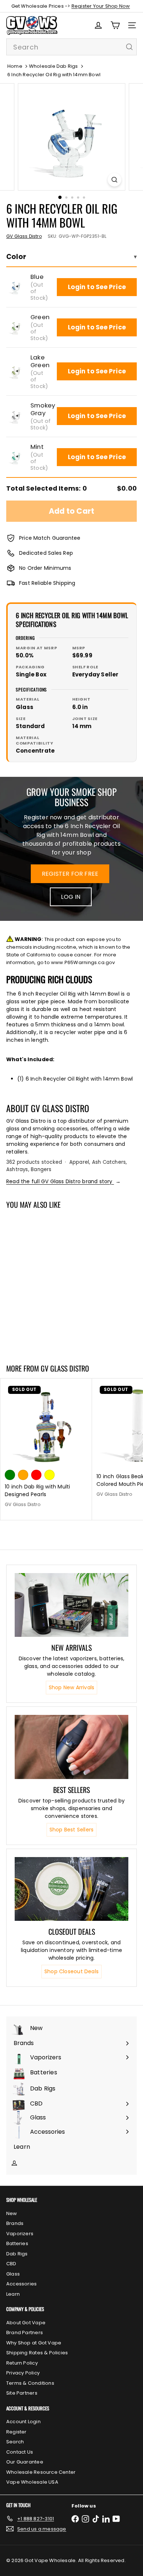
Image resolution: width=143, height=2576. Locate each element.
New (12, 2213)
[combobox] (71, 47)
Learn (13, 2294)
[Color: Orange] (23, 1475)
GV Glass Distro (65, 1368)
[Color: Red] (36, 1475)
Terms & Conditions (30, 2383)
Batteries (17, 2243)
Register (16, 2432)
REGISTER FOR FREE (70, 874)
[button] (16, 287)
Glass (13, 2274)
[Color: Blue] (10, 1311)
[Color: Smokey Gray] (49, 1311)
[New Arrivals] (71, 1605)
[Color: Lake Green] (36, 1311)
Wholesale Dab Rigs (54, 66)
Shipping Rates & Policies (37, 2353)
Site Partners (22, 2393)
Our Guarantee (25, 2462)
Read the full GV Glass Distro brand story (63, 1181)
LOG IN (71, 897)
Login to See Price (97, 287)
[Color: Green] (23, 1311)
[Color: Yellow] (49, 1475)
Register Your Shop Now (101, 6)
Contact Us (20, 2452)
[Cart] (115, 25)
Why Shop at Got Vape (34, 2343)
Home (15, 66)
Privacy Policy (23, 2373)
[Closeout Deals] (71, 1889)
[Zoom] (114, 180)
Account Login (23, 2422)
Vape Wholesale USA (32, 2482)
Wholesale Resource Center (41, 2472)
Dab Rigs (17, 2254)
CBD (11, 2264)
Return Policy (22, 2363)
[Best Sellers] (71, 1747)
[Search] (129, 47)
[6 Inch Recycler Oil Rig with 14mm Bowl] (46, 1282)
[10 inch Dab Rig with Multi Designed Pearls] (46, 1446)
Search (15, 2442)
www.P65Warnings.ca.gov (83, 962)
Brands (15, 2223)
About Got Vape (26, 2323)
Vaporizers (20, 2234)
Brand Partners (25, 2333)
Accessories (21, 2284)
